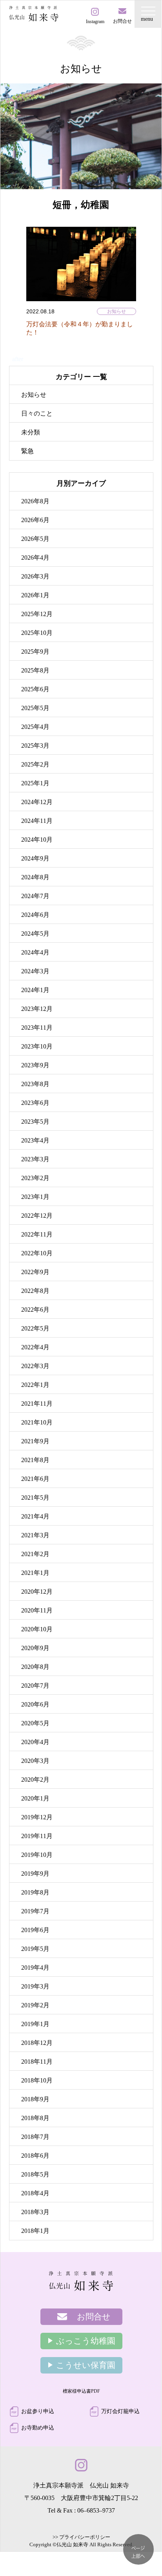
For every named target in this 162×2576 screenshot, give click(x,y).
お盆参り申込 (38, 2411)
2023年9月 (35, 1065)
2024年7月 (35, 896)
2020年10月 (37, 1629)
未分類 (31, 432)
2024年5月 (35, 934)
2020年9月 (35, 1648)
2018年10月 (37, 2080)
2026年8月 (35, 501)
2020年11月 (37, 1610)
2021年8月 (35, 1460)
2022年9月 (35, 1272)
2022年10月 (37, 1253)
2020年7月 (35, 1686)
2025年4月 (35, 727)
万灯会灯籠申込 (120, 2411)
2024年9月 (35, 858)
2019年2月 (35, 2005)
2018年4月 (35, 2193)
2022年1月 (35, 1385)
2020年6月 (35, 1704)
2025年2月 (35, 764)
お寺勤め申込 (38, 2428)
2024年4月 (35, 952)
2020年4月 (35, 1742)
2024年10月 (37, 840)
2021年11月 (37, 1404)
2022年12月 (37, 1216)
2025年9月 (35, 652)
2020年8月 (35, 1667)
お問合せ (94, 2317)
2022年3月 (35, 1366)
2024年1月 (35, 990)
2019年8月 (35, 1892)
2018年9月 (35, 2099)
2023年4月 (35, 1140)
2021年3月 (35, 1535)
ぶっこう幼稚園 (86, 2341)
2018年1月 (35, 2231)
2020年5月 (35, 1723)
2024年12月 (37, 802)
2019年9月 (35, 1874)
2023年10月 (37, 1046)
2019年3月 (35, 1986)
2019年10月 (37, 1855)
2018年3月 (35, 2212)
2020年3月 (35, 1761)
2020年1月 (35, 1798)
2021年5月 (35, 1498)
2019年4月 (35, 1968)
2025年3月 (35, 746)
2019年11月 (37, 1836)
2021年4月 (35, 1516)
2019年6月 (35, 1930)
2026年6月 (35, 520)
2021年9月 (35, 1441)
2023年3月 (35, 1159)
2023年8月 (35, 1084)
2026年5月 (35, 539)
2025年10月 (37, 633)
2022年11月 (37, 1234)
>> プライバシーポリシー (81, 2537)
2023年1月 (35, 1197)
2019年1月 (35, 2024)
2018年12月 (37, 2043)
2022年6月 (35, 1310)
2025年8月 (35, 670)
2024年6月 (35, 915)
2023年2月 (35, 1178)
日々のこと (37, 413)
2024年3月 (35, 971)
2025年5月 (35, 708)
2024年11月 (37, 821)
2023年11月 (37, 1028)
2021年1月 (35, 1573)
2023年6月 (35, 1103)
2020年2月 (35, 1780)
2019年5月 (35, 1949)
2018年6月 (35, 2156)
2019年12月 (37, 1817)
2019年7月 (35, 1911)
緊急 (27, 451)
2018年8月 (35, 2118)
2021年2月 (35, 1554)
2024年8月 (35, 877)
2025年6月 (35, 689)
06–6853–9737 (96, 2510)
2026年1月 (35, 595)
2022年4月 (35, 1347)
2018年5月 (35, 2174)
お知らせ (116, 311)
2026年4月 (35, 558)
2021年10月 (37, 1422)
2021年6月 (35, 1479)
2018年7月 (35, 2137)
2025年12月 (37, 614)
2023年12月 (37, 1009)
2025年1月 (35, 783)
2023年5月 (35, 1122)
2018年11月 (37, 2062)
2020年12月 (37, 1592)
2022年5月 (35, 1328)
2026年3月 (35, 576)
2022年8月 (35, 1291)
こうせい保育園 (86, 2365)
